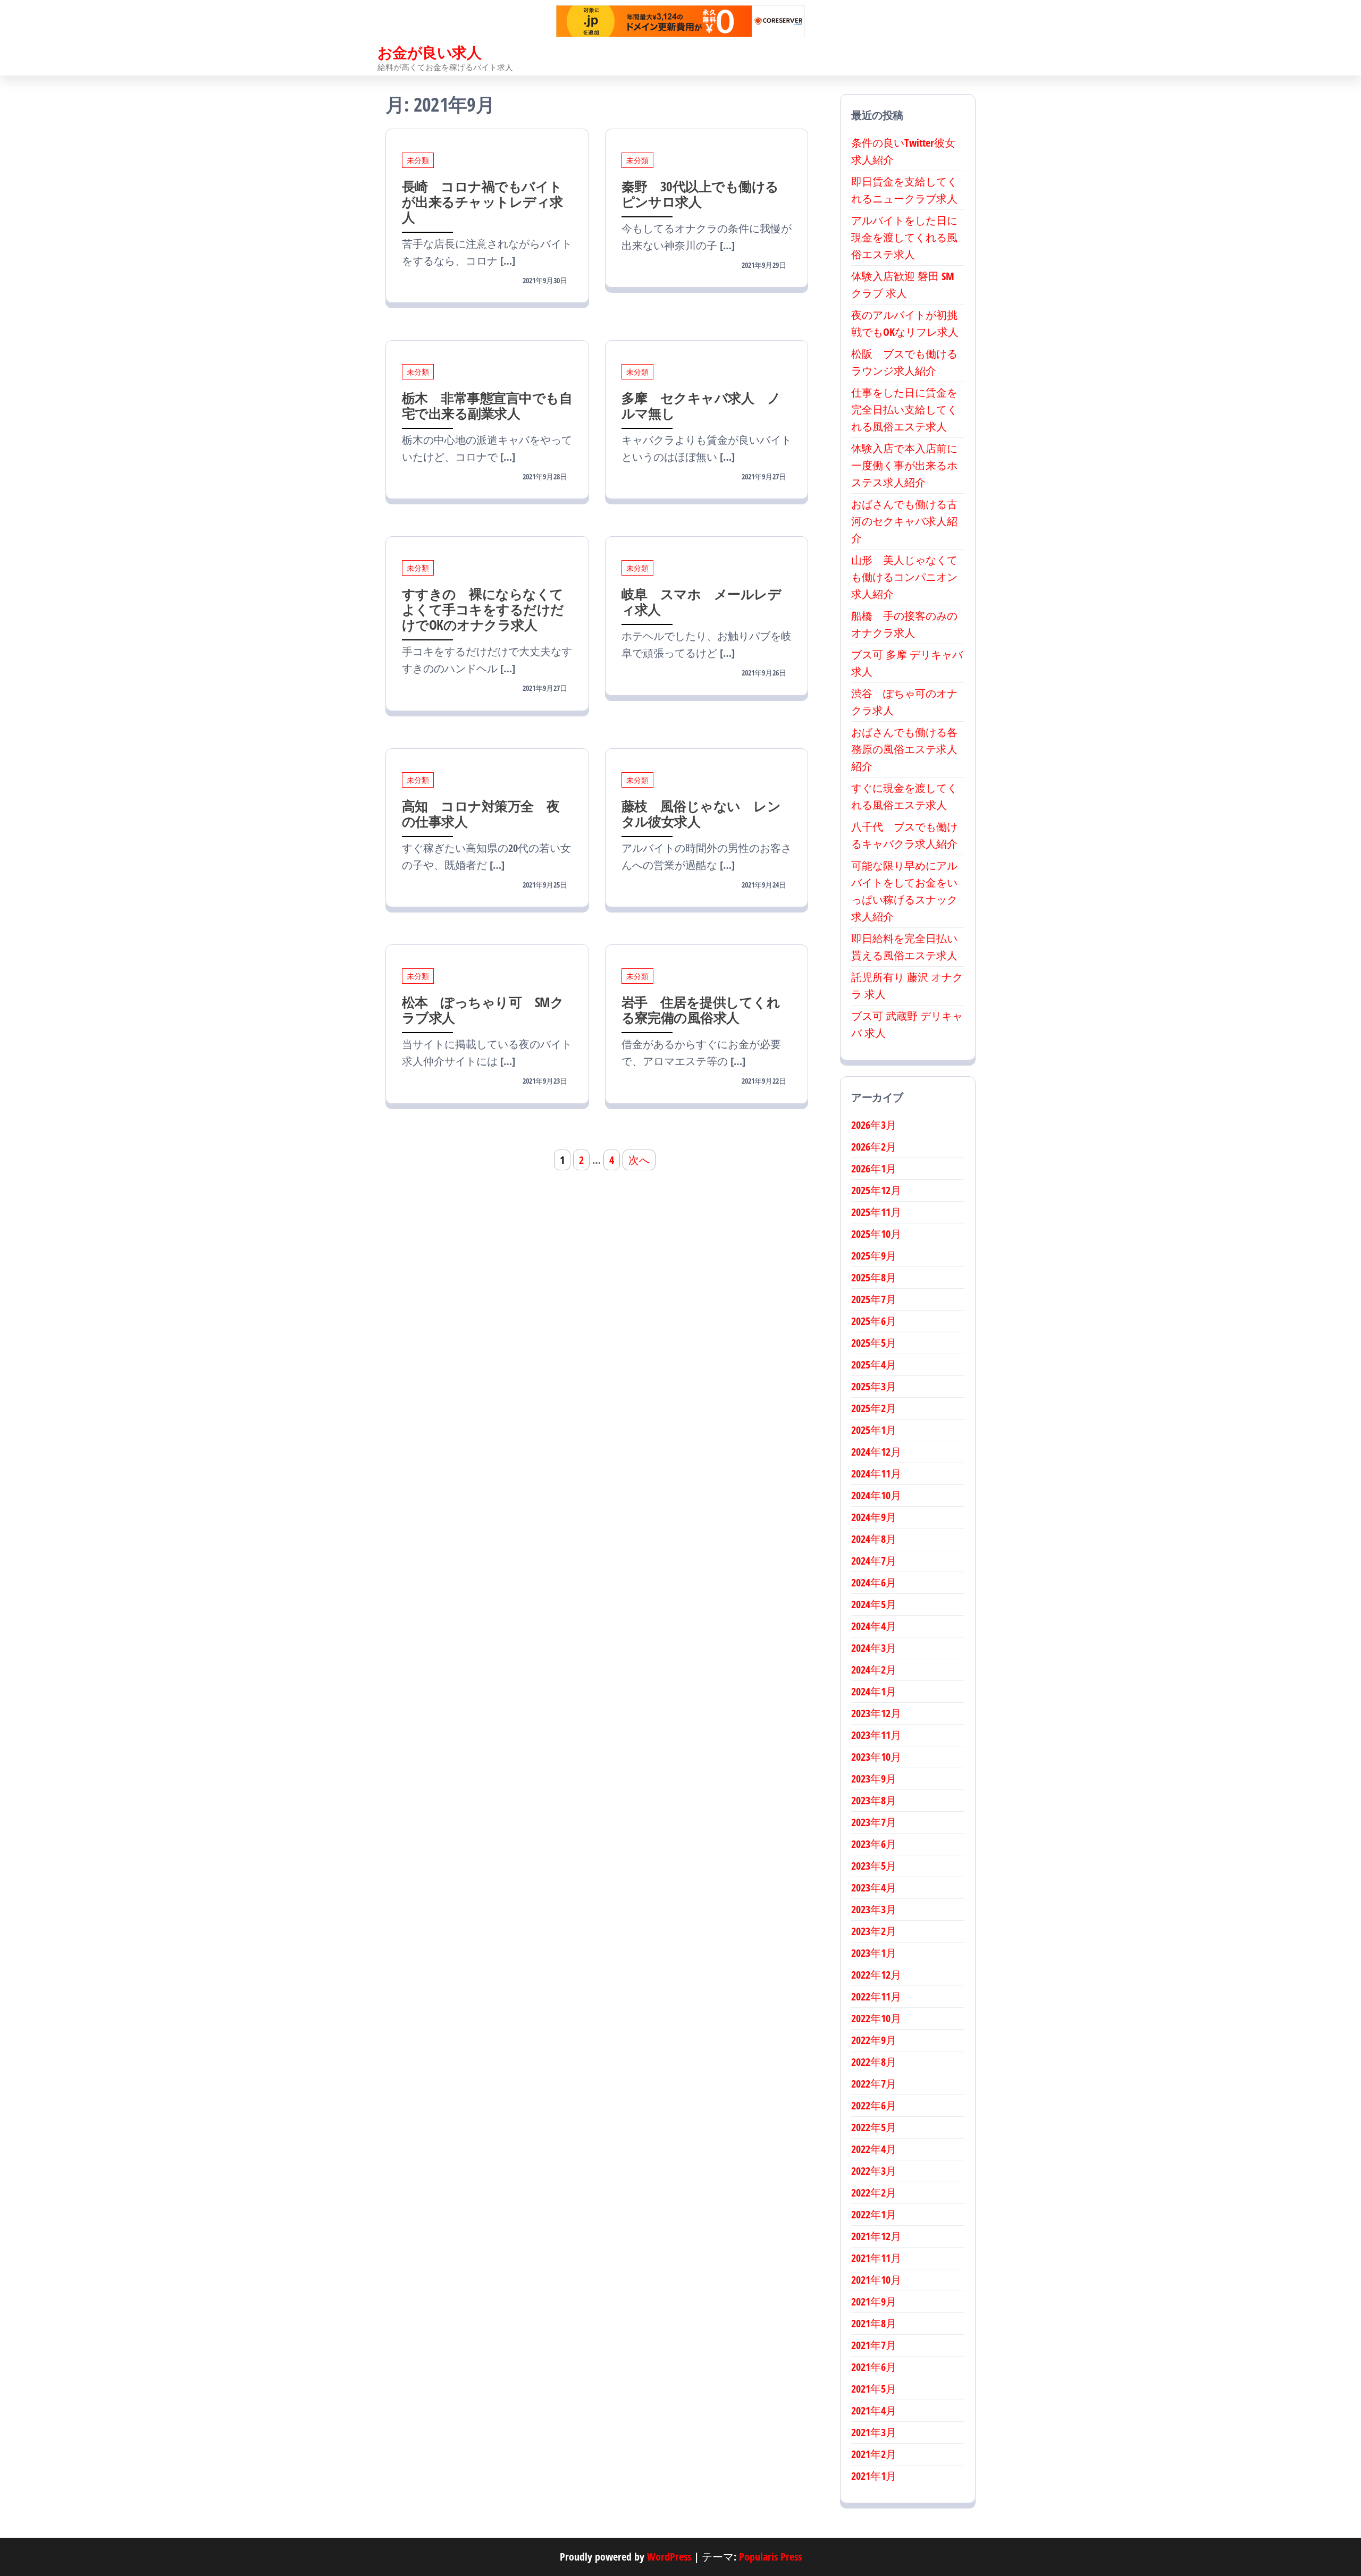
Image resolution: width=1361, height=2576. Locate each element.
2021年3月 (874, 2432)
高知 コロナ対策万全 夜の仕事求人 (481, 813)
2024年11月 (876, 1473)
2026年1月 (874, 1168)
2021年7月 (874, 2345)
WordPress (669, 2557)
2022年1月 (874, 2214)
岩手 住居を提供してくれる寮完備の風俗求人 (701, 1010)
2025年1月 (874, 1430)
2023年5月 (874, 1866)
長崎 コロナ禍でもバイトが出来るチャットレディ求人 (482, 201)
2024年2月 (874, 1670)
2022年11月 (876, 1996)
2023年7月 (874, 1822)
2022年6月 (874, 2105)
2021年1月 (874, 2476)
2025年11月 (876, 1212)
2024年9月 (874, 1517)
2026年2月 (874, 1147)
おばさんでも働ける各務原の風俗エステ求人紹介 (904, 749)
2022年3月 (874, 2171)
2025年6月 (874, 1321)
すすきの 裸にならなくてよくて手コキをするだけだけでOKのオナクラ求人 (483, 609)
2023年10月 (876, 1757)
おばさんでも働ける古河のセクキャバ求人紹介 (904, 521)
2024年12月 (876, 1452)
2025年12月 (876, 1190)
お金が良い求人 (429, 52)
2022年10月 (876, 2018)
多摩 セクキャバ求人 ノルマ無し (701, 405)
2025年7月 (874, 1299)
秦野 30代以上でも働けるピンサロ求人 (700, 194)
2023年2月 (874, 1931)
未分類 (418, 160)
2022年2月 (874, 2193)
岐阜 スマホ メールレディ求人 (701, 601)
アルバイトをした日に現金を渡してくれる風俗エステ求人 (904, 237)
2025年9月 (874, 1256)
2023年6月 (874, 1844)
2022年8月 (874, 2062)
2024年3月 (874, 1648)
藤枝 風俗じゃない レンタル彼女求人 (701, 813)
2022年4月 (874, 2149)
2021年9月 (874, 2301)
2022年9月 (874, 2040)
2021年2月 (874, 2454)
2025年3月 (874, 1386)
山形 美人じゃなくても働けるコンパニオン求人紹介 (904, 577)
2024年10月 (876, 1495)
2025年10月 (876, 1234)
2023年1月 (874, 1953)
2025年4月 (874, 1365)
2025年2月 (874, 1408)
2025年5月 (874, 1343)
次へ (639, 1160)
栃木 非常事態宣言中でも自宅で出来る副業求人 (487, 405)
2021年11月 (876, 2258)
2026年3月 (874, 1125)
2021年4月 (874, 2410)
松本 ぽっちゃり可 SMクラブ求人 (483, 1010)
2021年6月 (874, 2367)
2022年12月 (876, 1975)
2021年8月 (874, 2323)
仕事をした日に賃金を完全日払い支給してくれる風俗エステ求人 (904, 409)
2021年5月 (874, 2389)
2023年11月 (876, 1735)
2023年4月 (874, 1887)
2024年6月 (874, 1582)
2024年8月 (874, 1539)
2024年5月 (874, 1604)
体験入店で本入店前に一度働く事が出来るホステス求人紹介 (904, 465)
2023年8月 (874, 1800)
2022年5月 (874, 2127)
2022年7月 (874, 2084)
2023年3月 (874, 1909)
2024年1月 (874, 1691)
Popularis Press (770, 2557)
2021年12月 (876, 2236)
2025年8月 (874, 1277)
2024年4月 (874, 1626)
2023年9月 (874, 1779)
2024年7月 (874, 1561)
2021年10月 (876, 2280)
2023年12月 (876, 1713)
